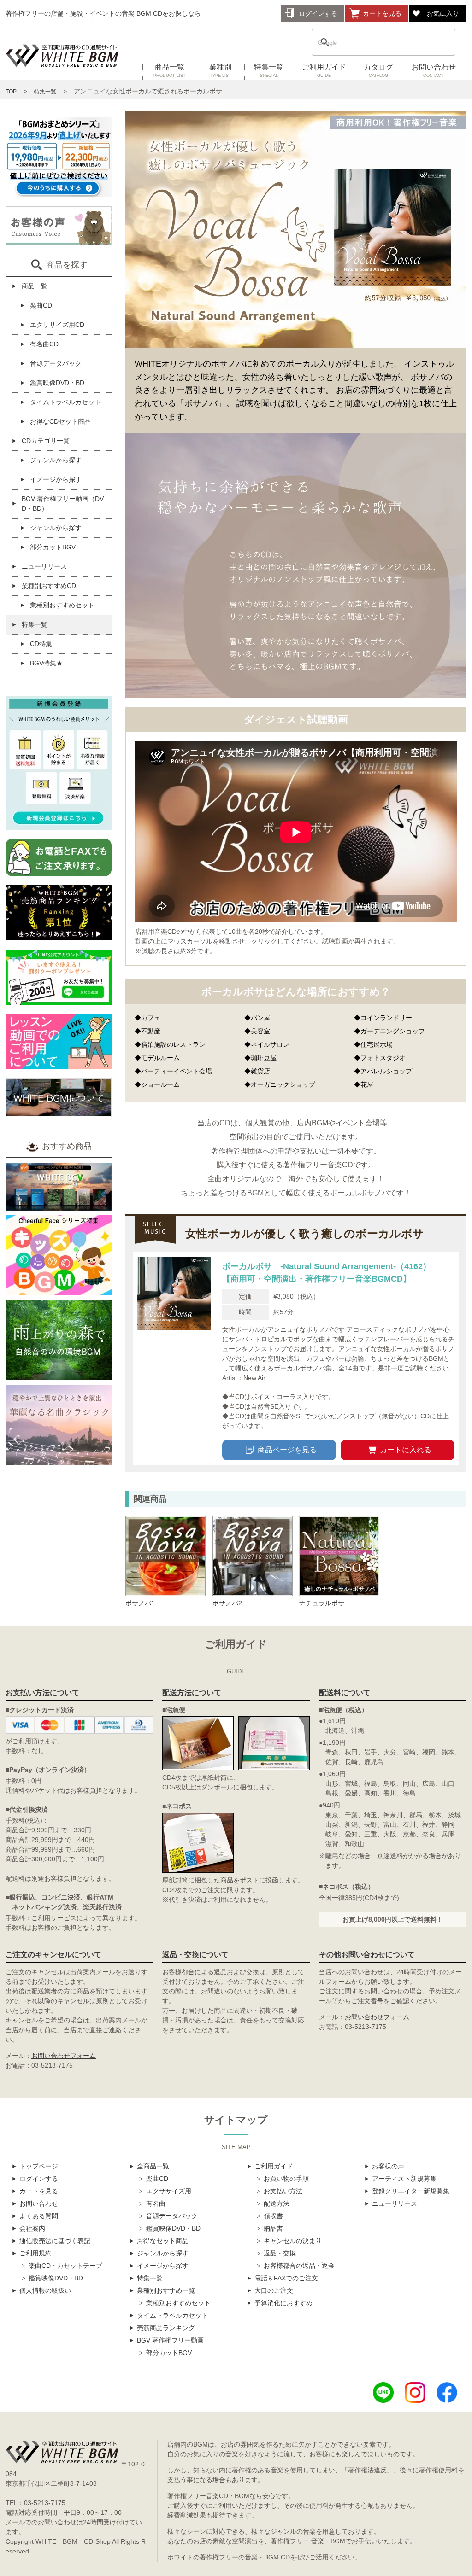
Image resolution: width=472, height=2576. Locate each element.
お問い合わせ (434, 70)
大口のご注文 (274, 2290)
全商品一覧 (153, 2166)
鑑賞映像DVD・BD (57, 383)
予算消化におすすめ (283, 2303)
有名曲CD (44, 344)
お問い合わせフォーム (64, 2056)
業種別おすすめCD (49, 586)
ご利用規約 (35, 2253)
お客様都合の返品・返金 (299, 2266)
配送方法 (277, 2203)
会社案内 (32, 2228)
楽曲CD (41, 305)
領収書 (273, 2216)
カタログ (378, 70)
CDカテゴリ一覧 (46, 441)
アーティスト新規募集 (404, 2179)
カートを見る (382, 13)
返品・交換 (280, 2253)
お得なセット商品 (163, 2241)
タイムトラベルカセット (65, 402)
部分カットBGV (53, 547)
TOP (11, 92)
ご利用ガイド (324, 70)
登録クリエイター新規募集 (411, 2191)
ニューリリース (44, 566)
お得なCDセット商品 (60, 421)
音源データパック (56, 363)
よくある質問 (39, 2216)
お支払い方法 (283, 2191)
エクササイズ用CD (57, 325)
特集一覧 (269, 70)
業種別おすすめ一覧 (166, 2290)
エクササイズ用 (169, 2191)
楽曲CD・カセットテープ (65, 2266)
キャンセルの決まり (293, 2241)
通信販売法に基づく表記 (55, 2241)
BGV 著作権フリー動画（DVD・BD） (63, 504)
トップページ (39, 2166)
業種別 (220, 70)
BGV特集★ (46, 663)
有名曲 (156, 2203)
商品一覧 (170, 70)
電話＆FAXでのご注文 (286, 2278)
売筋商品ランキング (166, 2328)
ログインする (318, 13)
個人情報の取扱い (45, 2290)
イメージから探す (56, 479)
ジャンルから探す (56, 460)
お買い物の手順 (286, 2179)
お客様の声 (388, 2166)
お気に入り (443, 13)
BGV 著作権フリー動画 (170, 2340)
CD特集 (41, 644)
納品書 (273, 2228)
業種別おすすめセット (62, 605)
